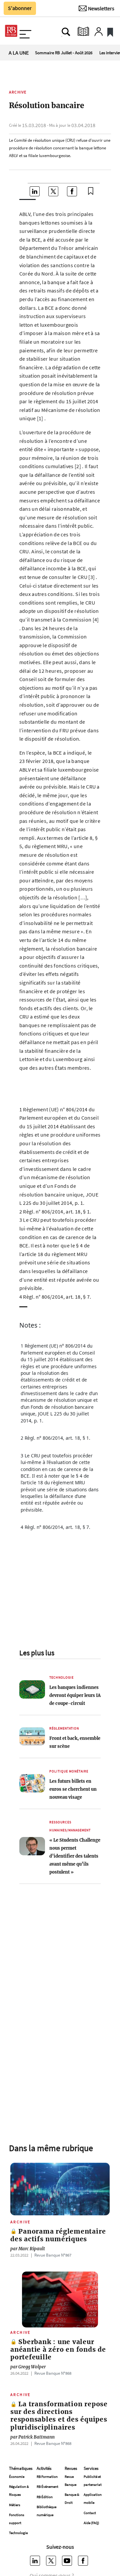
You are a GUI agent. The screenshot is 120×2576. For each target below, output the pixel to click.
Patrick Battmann (32, 2437)
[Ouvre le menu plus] (25, 32)
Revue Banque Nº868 (53, 2373)
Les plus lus (37, 1653)
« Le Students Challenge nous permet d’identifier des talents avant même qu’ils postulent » (75, 1856)
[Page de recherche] (66, 32)
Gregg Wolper (28, 2367)
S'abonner (20, 8)
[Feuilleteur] (83, 32)
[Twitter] (52, 2561)
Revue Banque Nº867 (53, 2255)
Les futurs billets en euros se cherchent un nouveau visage (73, 1789)
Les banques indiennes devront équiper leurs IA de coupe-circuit (75, 1695)
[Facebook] (84, 2561)
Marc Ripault (28, 2249)
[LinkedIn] (36, 2561)
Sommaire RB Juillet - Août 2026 (64, 53)
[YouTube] (68, 2561)
